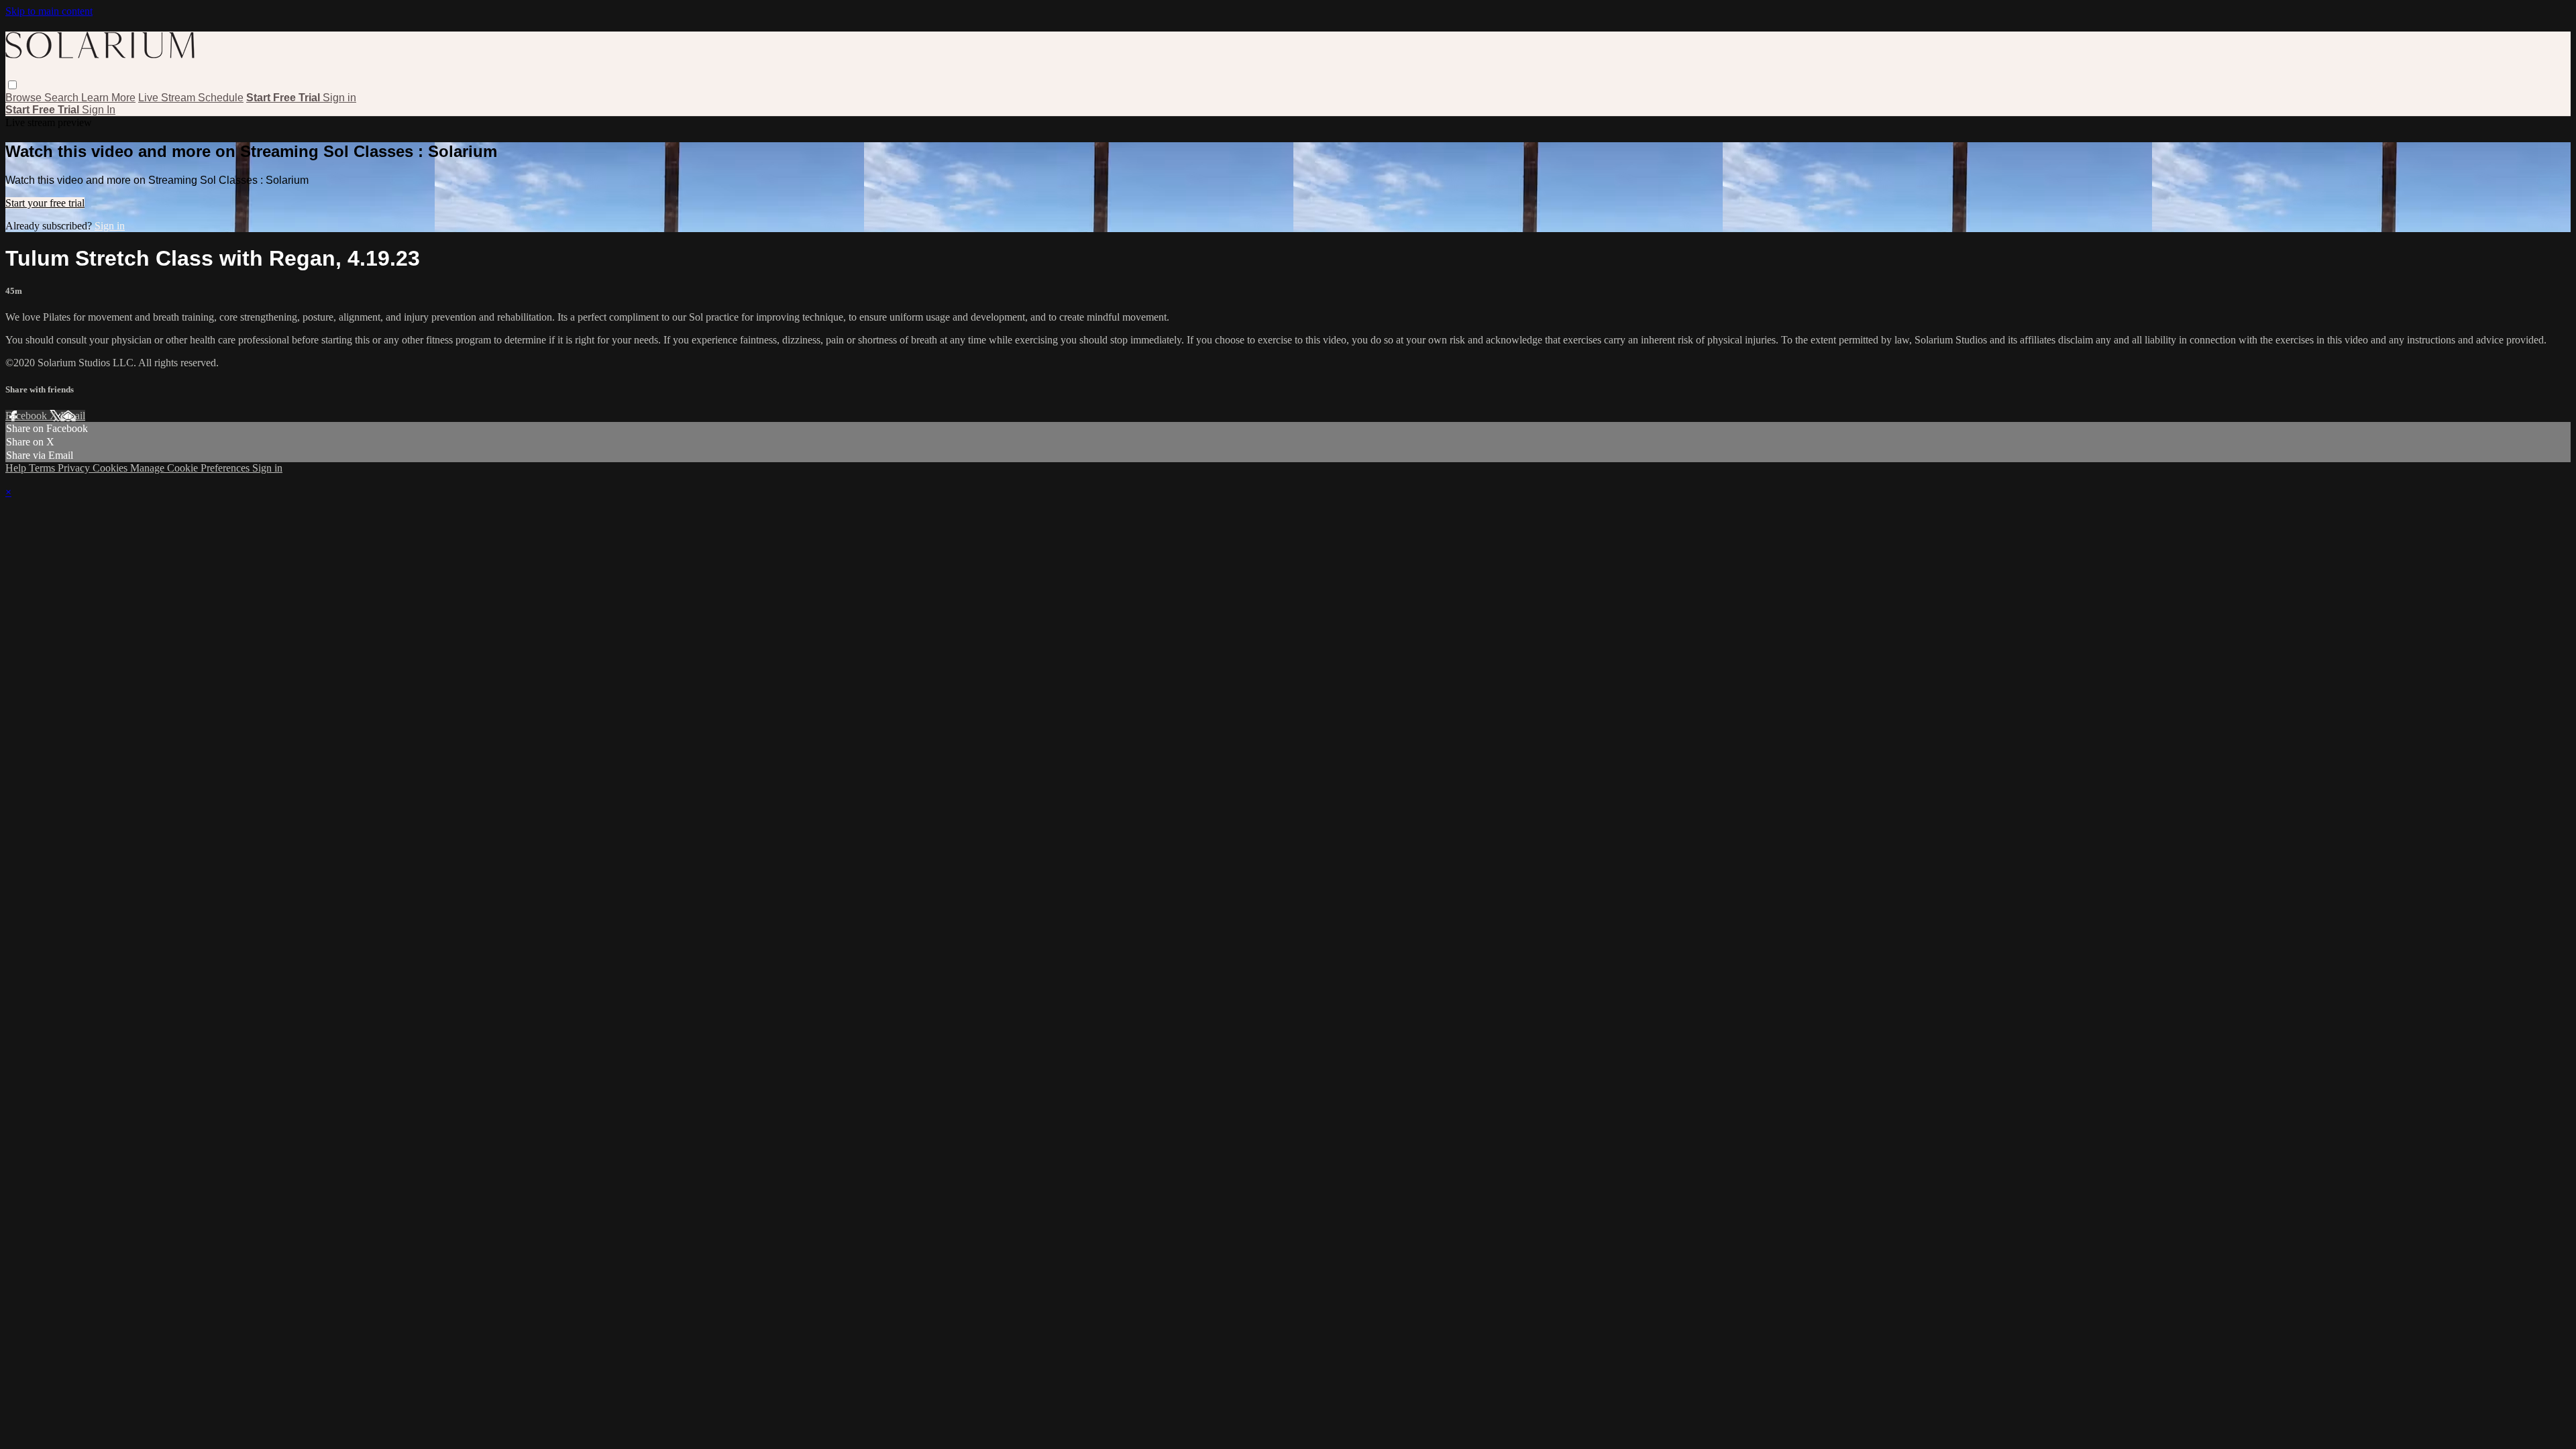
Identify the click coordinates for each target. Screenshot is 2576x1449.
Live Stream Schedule (191, 98)
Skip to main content (49, 11)
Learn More (108, 98)
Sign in (339, 98)
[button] (12, 85)
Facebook (28, 416)
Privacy (75, 468)
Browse (25, 98)
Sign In (99, 110)
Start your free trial (45, 203)
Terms (43, 468)
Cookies (111, 468)
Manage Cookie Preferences (191, 468)
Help (17, 468)
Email (73, 416)
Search (63, 98)
